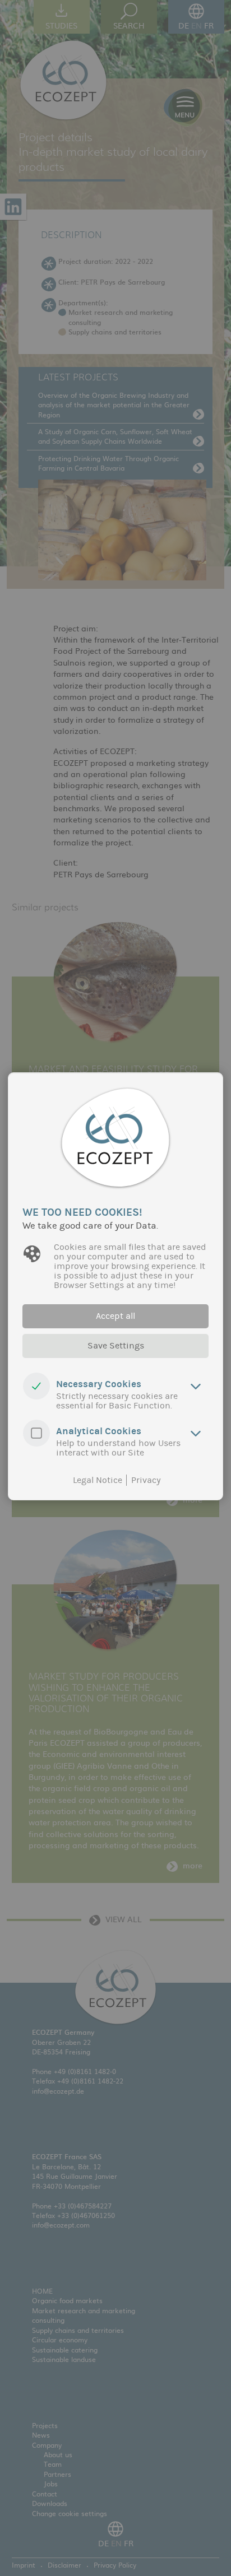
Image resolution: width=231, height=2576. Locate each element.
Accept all (115, 1316)
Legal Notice (98, 1480)
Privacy (146, 1480)
